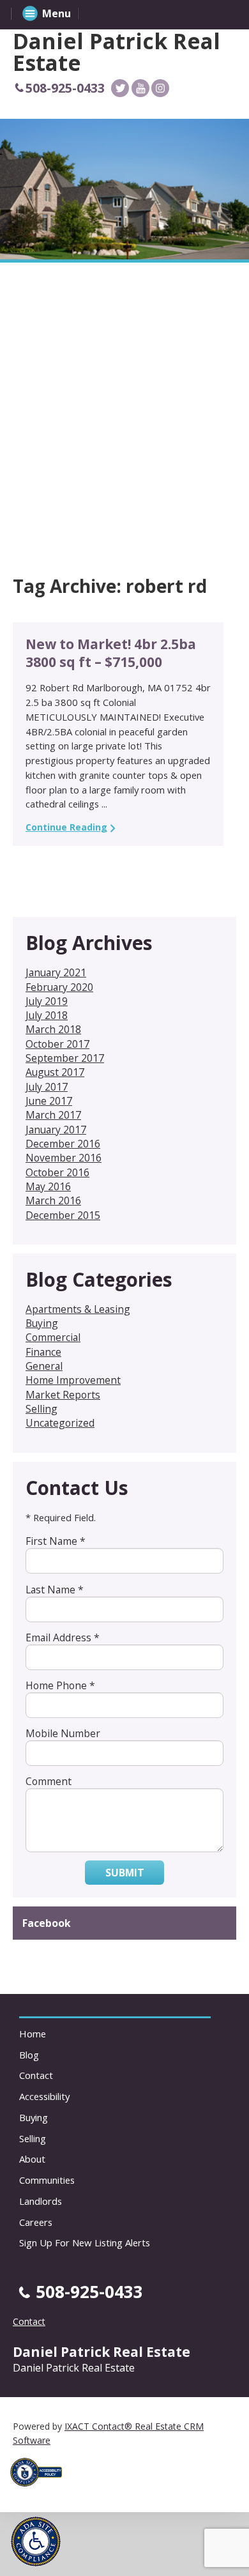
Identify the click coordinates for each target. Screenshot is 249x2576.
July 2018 (47, 1015)
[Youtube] (140, 88)
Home (33, 2034)
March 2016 (53, 1200)
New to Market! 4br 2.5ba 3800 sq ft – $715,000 (111, 653)
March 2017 (53, 1115)
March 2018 (53, 1029)
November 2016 (64, 1158)
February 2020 (59, 987)
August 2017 (55, 1072)
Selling (41, 1409)
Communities (47, 2180)
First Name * (56, 1541)
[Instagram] (160, 88)
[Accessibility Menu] (36, 2541)
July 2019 (47, 1001)
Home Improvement (73, 1380)
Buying (42, 1323)
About (32, 2159)
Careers (36, 2222)
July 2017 (47, 1087)
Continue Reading (66, 827)
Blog (29, 2055)
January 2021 (56, 972)
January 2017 (56, 1130)
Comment (49, 1781)
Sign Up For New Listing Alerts (85, 2242)
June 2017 (49, 1101)
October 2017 (57, 1044)
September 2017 (65, 1058)
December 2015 (63, 1215)
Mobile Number (63, 1733)
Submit (125, 1873)
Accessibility (44, 2096)
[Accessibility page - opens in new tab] (41, 2490)
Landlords (41, 2201)
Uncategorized (60, 1423)
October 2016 (57, 1172)
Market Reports (63, 1395)
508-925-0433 (65, 88)
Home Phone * (60, 1685)
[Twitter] (120, 88)
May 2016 (48, 1186)
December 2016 (63, 1144)
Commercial (53, 1337)
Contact (36, 2075)
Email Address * (63, 1637)
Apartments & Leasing (78, 1309)
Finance (43, 1352)
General (44, 1366)
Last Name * (55, 1590)
